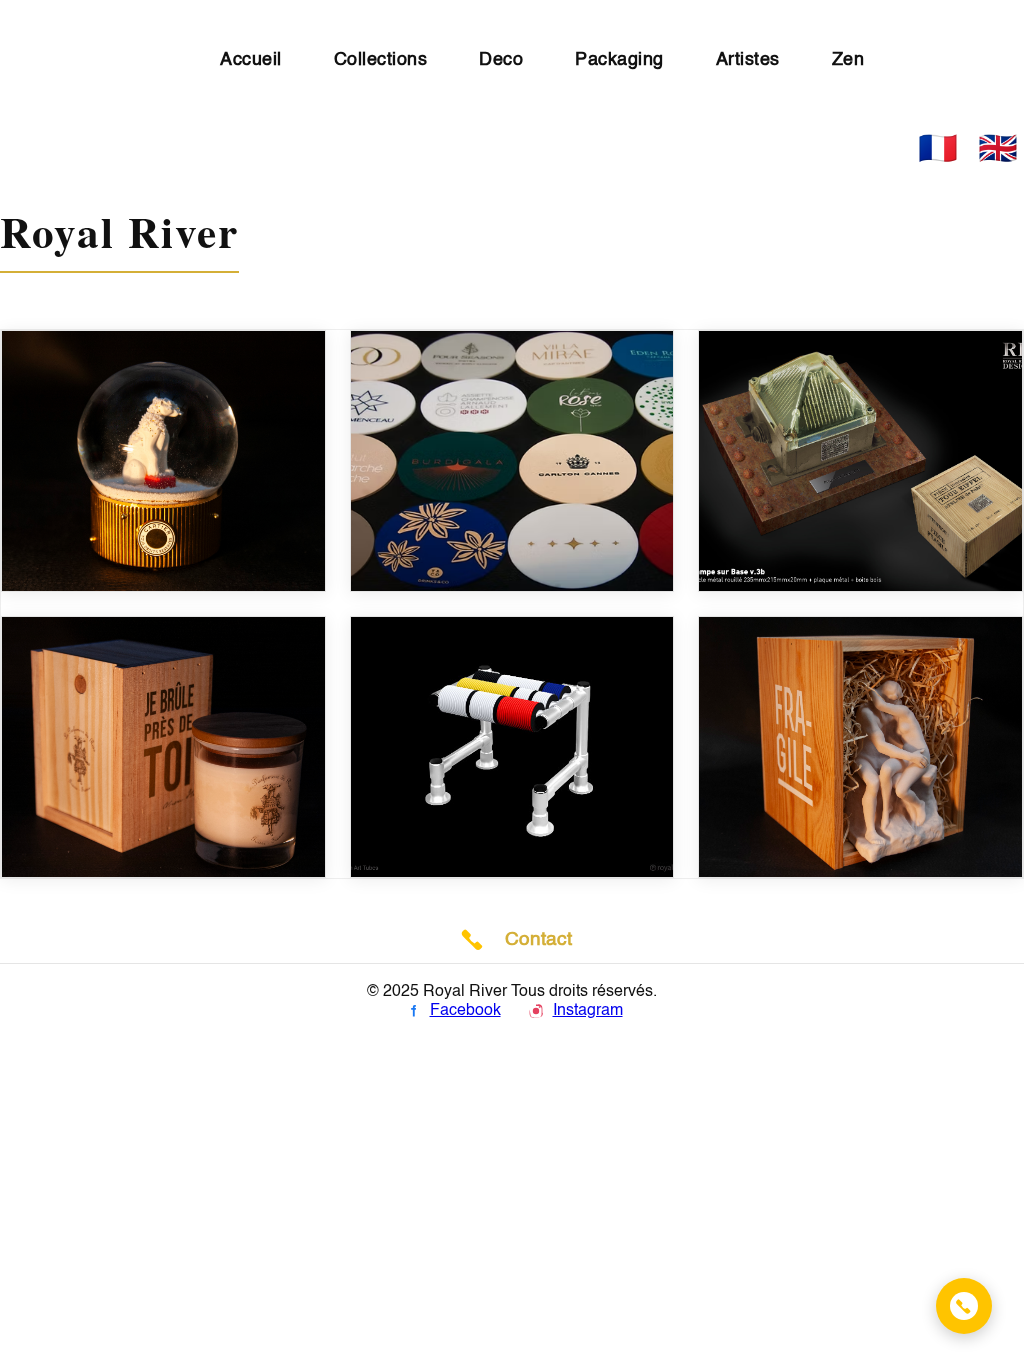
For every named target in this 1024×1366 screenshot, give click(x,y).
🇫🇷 (938, 148)
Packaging (619, 60)
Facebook (465, 1011)
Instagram (588, 1011)
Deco (501, 60)
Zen (848, 60)
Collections (381, 60)
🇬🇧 (998, 148)
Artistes (748, 60)
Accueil (251, 60)
